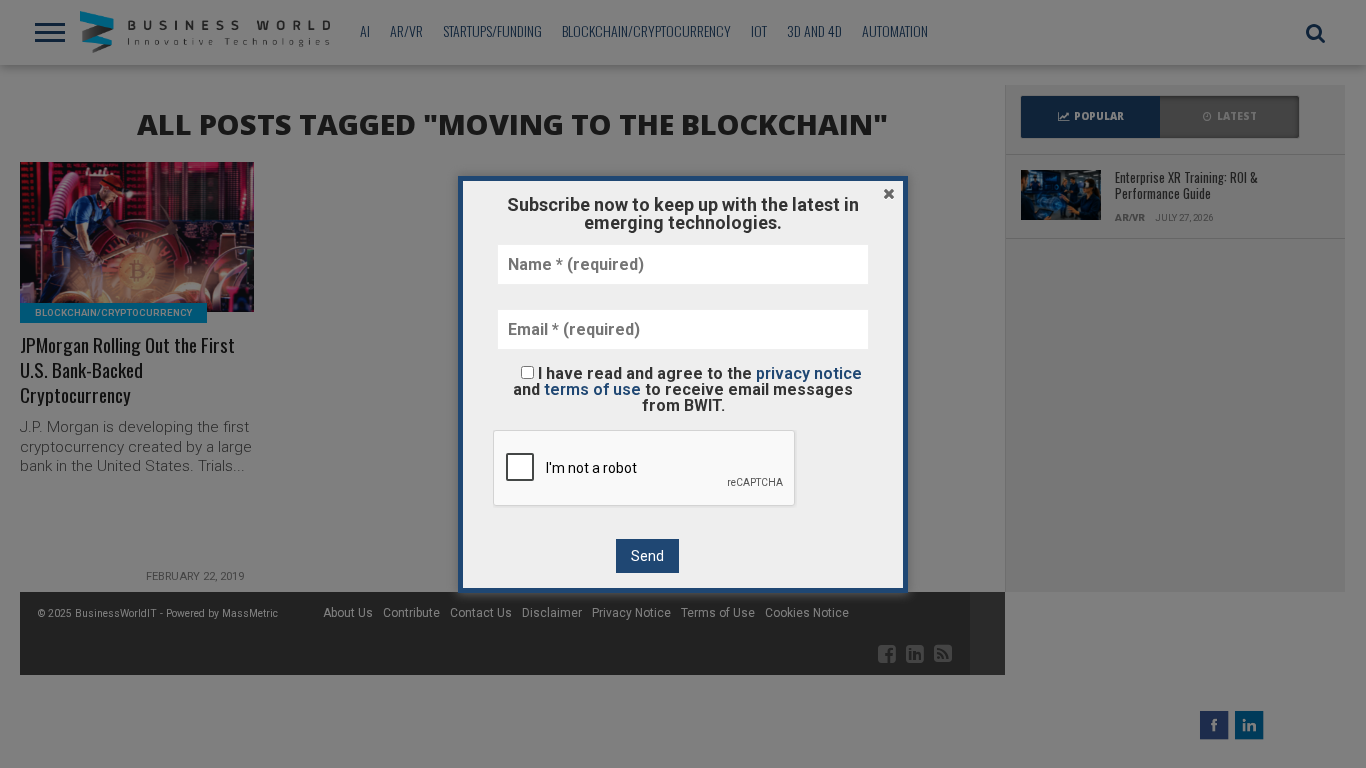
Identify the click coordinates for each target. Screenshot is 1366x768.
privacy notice (809, 373)
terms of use (592, 389)
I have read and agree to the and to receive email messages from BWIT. (687, 389)
